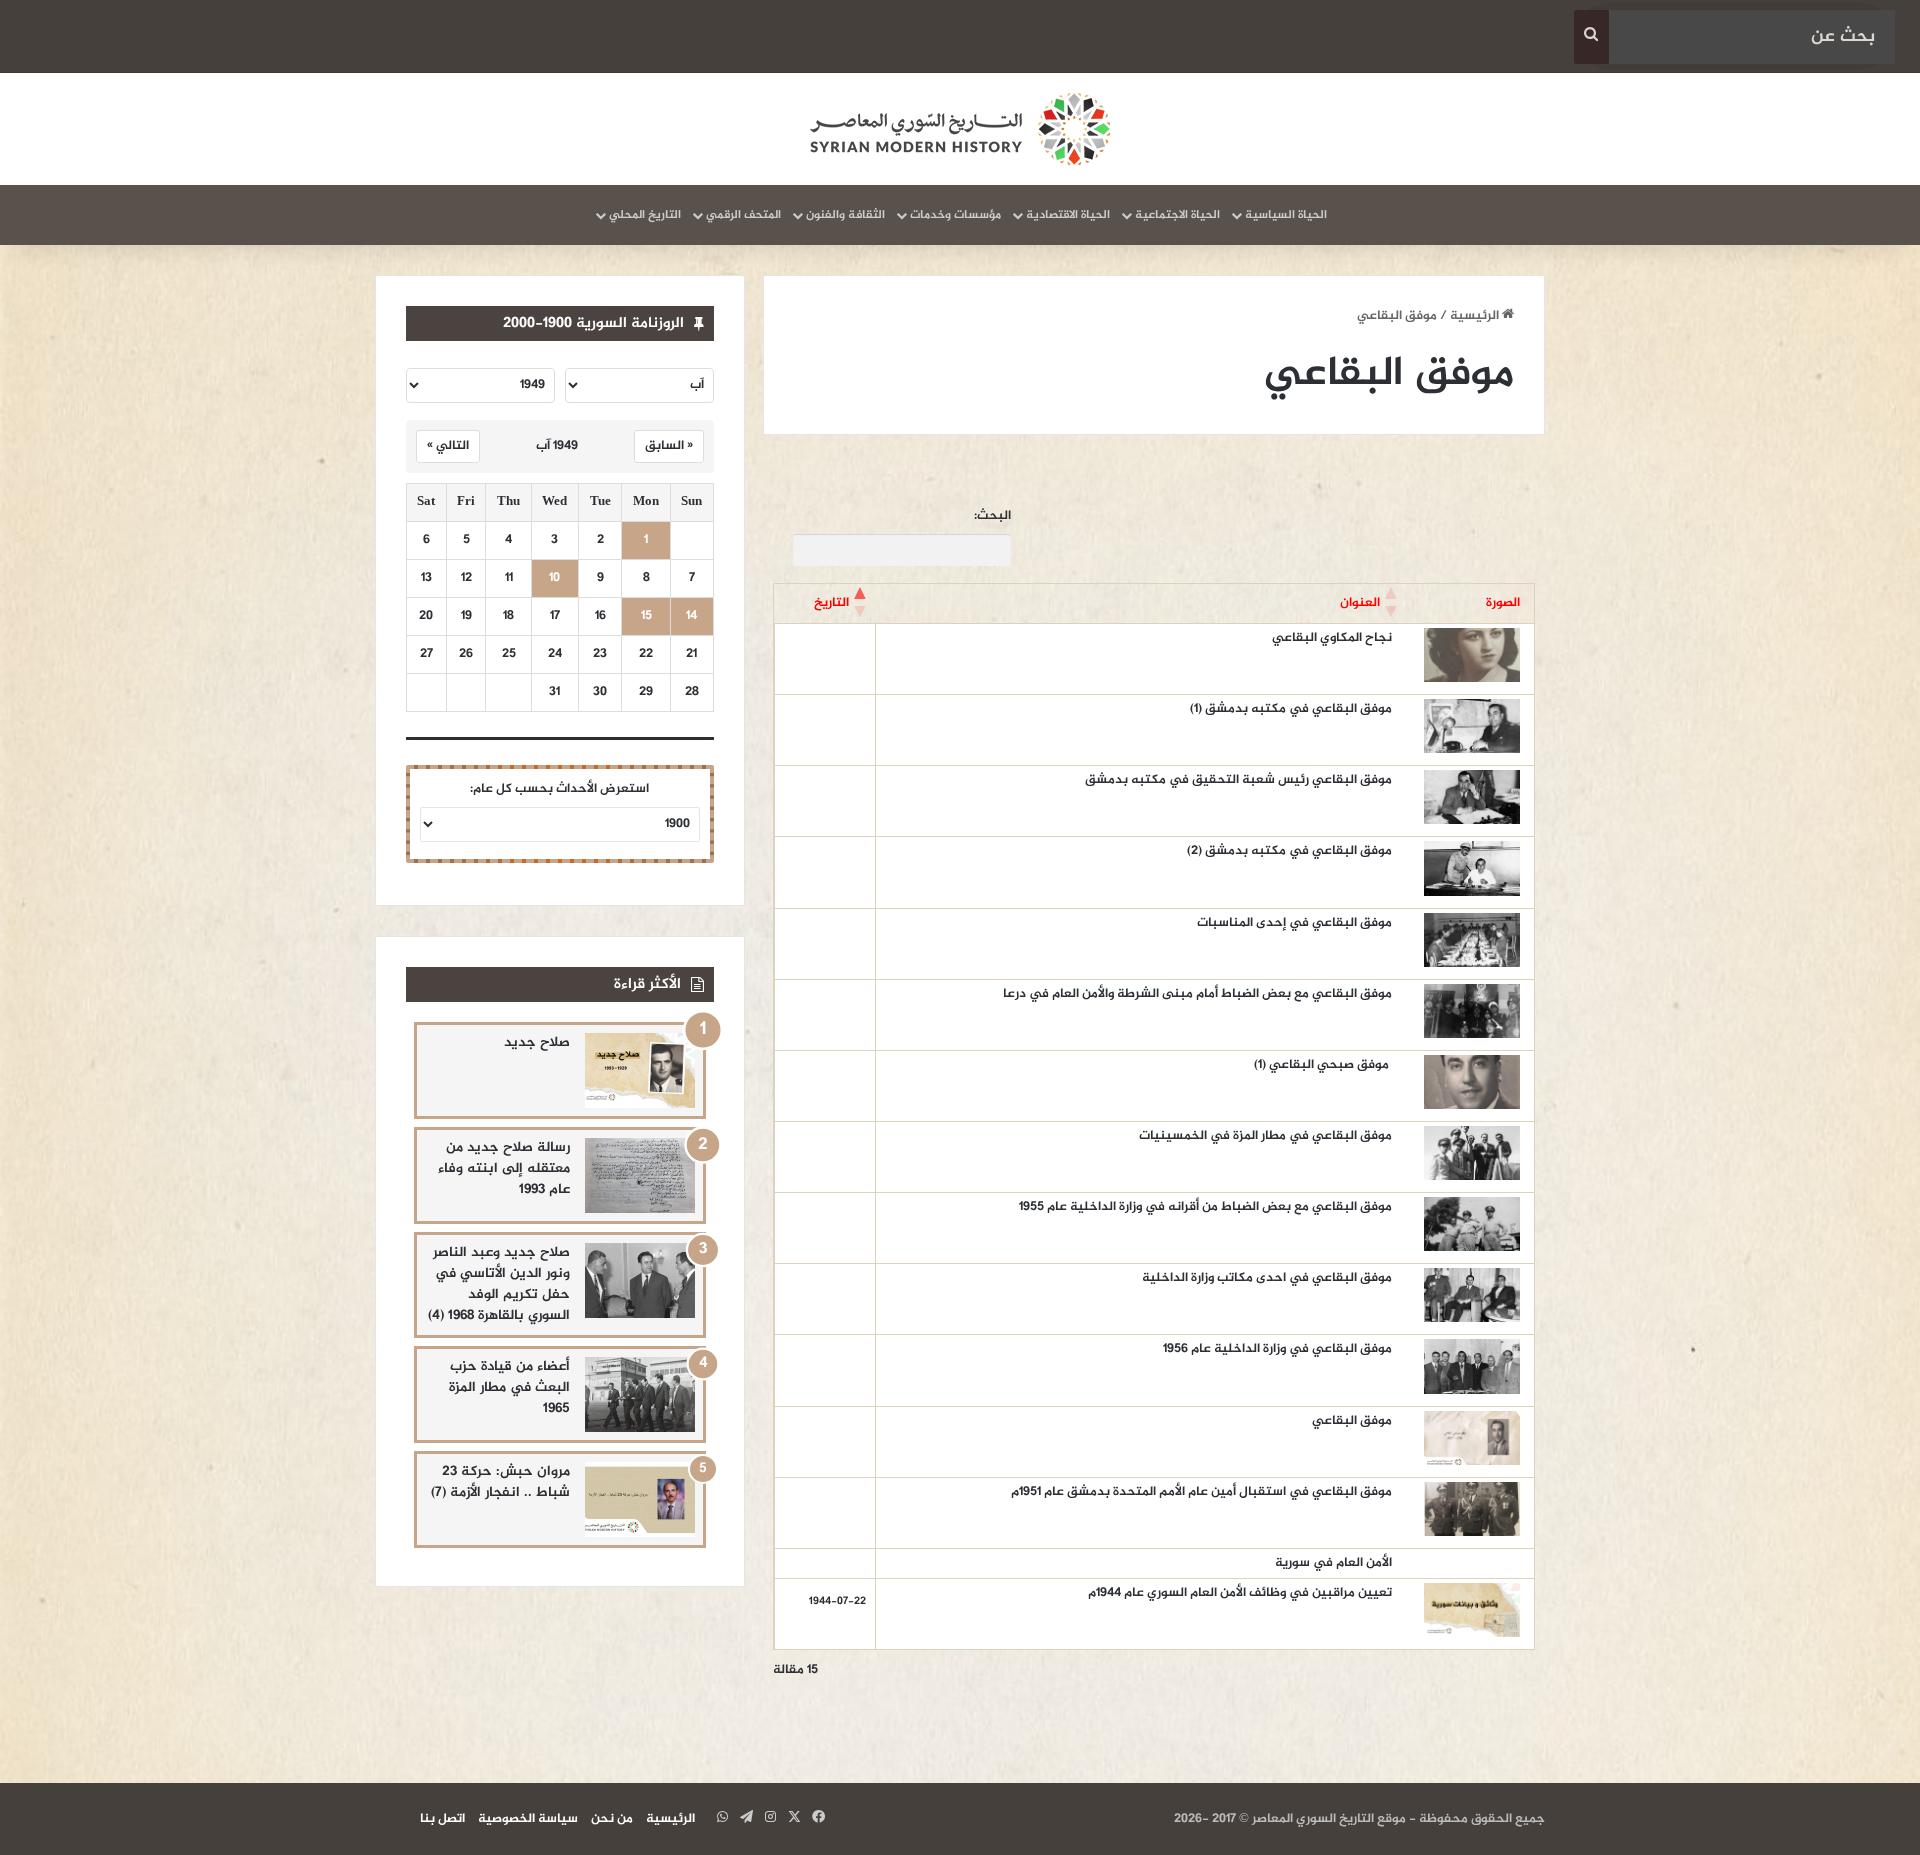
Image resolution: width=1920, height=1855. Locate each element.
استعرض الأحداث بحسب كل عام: (559, 789)
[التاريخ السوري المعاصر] (960, 129)
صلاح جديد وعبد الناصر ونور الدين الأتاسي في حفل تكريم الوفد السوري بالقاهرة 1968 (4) (499, 1284)
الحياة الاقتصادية (1068, 215)
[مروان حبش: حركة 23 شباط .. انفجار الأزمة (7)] (640, 1499)
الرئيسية (1476, 316)
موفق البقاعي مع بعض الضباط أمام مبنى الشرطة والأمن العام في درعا (1197, 994)
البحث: (992, 516)
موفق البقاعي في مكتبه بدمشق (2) (1289, 851)
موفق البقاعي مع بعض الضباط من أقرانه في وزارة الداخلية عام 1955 (1205, 1207)
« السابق (669, 446)
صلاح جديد (537, 1042)
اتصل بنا (442, 1819)
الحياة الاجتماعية (1177, 215)
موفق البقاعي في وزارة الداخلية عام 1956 (1277, 1349)
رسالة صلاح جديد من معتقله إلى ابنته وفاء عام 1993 (504, 1168)
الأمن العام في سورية (1333, 1563)
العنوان (1360, 603)
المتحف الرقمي (743, 215)
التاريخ (831, 603)
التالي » (448, 446)
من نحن (612, 1819)
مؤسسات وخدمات (955, 215)
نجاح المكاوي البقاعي (1332, 638)
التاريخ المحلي (645, 215)
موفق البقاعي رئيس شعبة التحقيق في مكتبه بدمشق (1238, 780)
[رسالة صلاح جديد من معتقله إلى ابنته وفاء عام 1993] (640, 1175)
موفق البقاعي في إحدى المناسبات (1294, 923)
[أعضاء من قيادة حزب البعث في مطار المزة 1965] (640, 1394)
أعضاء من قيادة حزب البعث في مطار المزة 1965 (509, 1387)
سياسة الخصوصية (528, 1819)
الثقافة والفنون (845, 215)
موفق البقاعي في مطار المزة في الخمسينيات (1265, 1136)
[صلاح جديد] (640, 1070)
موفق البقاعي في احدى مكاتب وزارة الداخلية (1267, 1278)
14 (691, 616)
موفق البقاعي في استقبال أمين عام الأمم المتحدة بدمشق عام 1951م (1201, 1492)
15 (646, 616)
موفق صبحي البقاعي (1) (1323, 1065)
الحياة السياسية (1286, 215)
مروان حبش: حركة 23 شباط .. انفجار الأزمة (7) (500, 1482)
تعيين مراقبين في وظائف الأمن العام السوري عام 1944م (1240, 1593)
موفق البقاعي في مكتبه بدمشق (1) (1291, 709)
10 (554, 578)
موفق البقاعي (1352, 1421)
